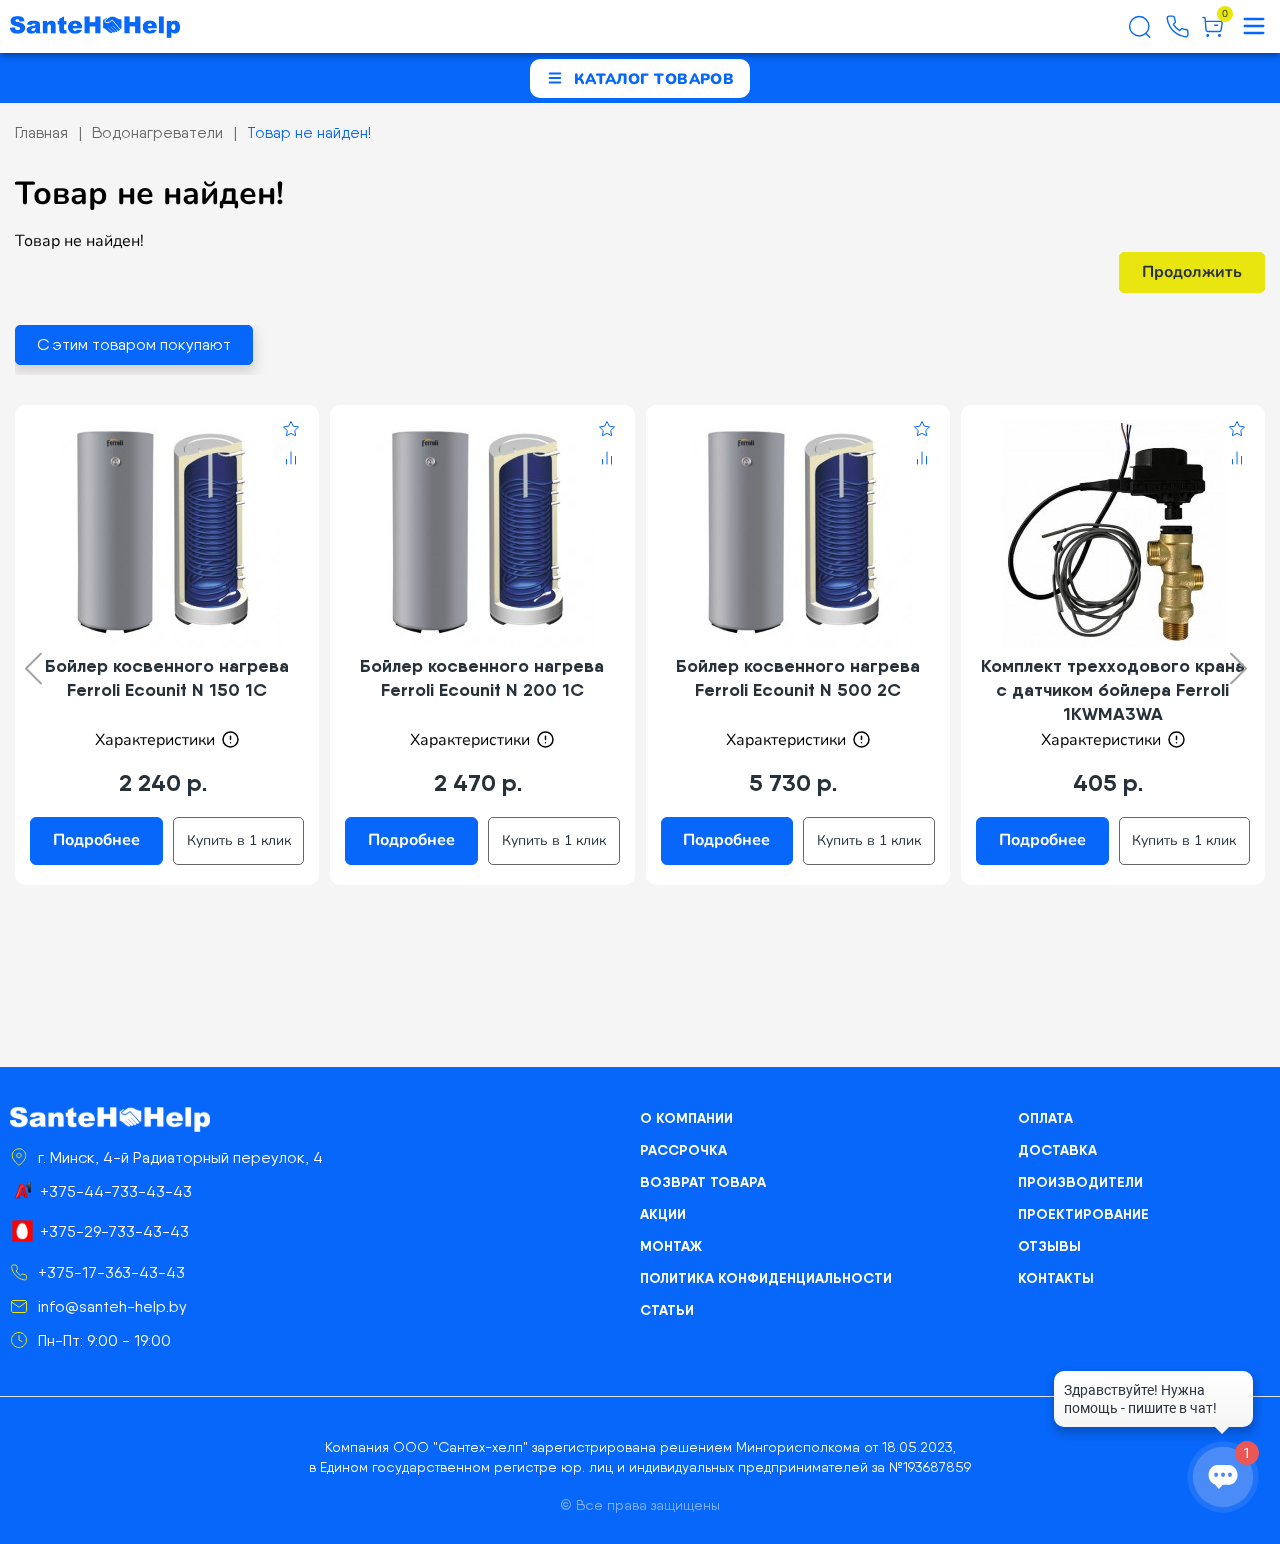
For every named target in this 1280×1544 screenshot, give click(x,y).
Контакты (1056, 1278)
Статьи (667, 1310)
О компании (686, 1118)
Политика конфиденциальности (766, 1278)
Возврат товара (703, 1182)
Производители (1080, 1182)
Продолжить (1192, 272)
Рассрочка (683, 1150)
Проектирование (1083, 1214)
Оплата (1045, 1118)
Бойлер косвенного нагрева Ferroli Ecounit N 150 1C (167, 677)
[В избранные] (291, 432)
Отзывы (1049, 1246)
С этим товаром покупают (134, 344)
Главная (41, 132)
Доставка (1057, 1150)
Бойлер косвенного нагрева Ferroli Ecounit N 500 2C (798, 677)
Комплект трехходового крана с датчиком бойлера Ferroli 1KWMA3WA (1113, 689)
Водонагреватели (157, 132)
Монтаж (671, 1246)
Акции (663, 1214)
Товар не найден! (309, 132)
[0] (1212, 34)
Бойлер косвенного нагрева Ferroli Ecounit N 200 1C (482, 677)
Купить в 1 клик (239, 840)
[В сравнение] (291, 461)
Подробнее (96, 840)
